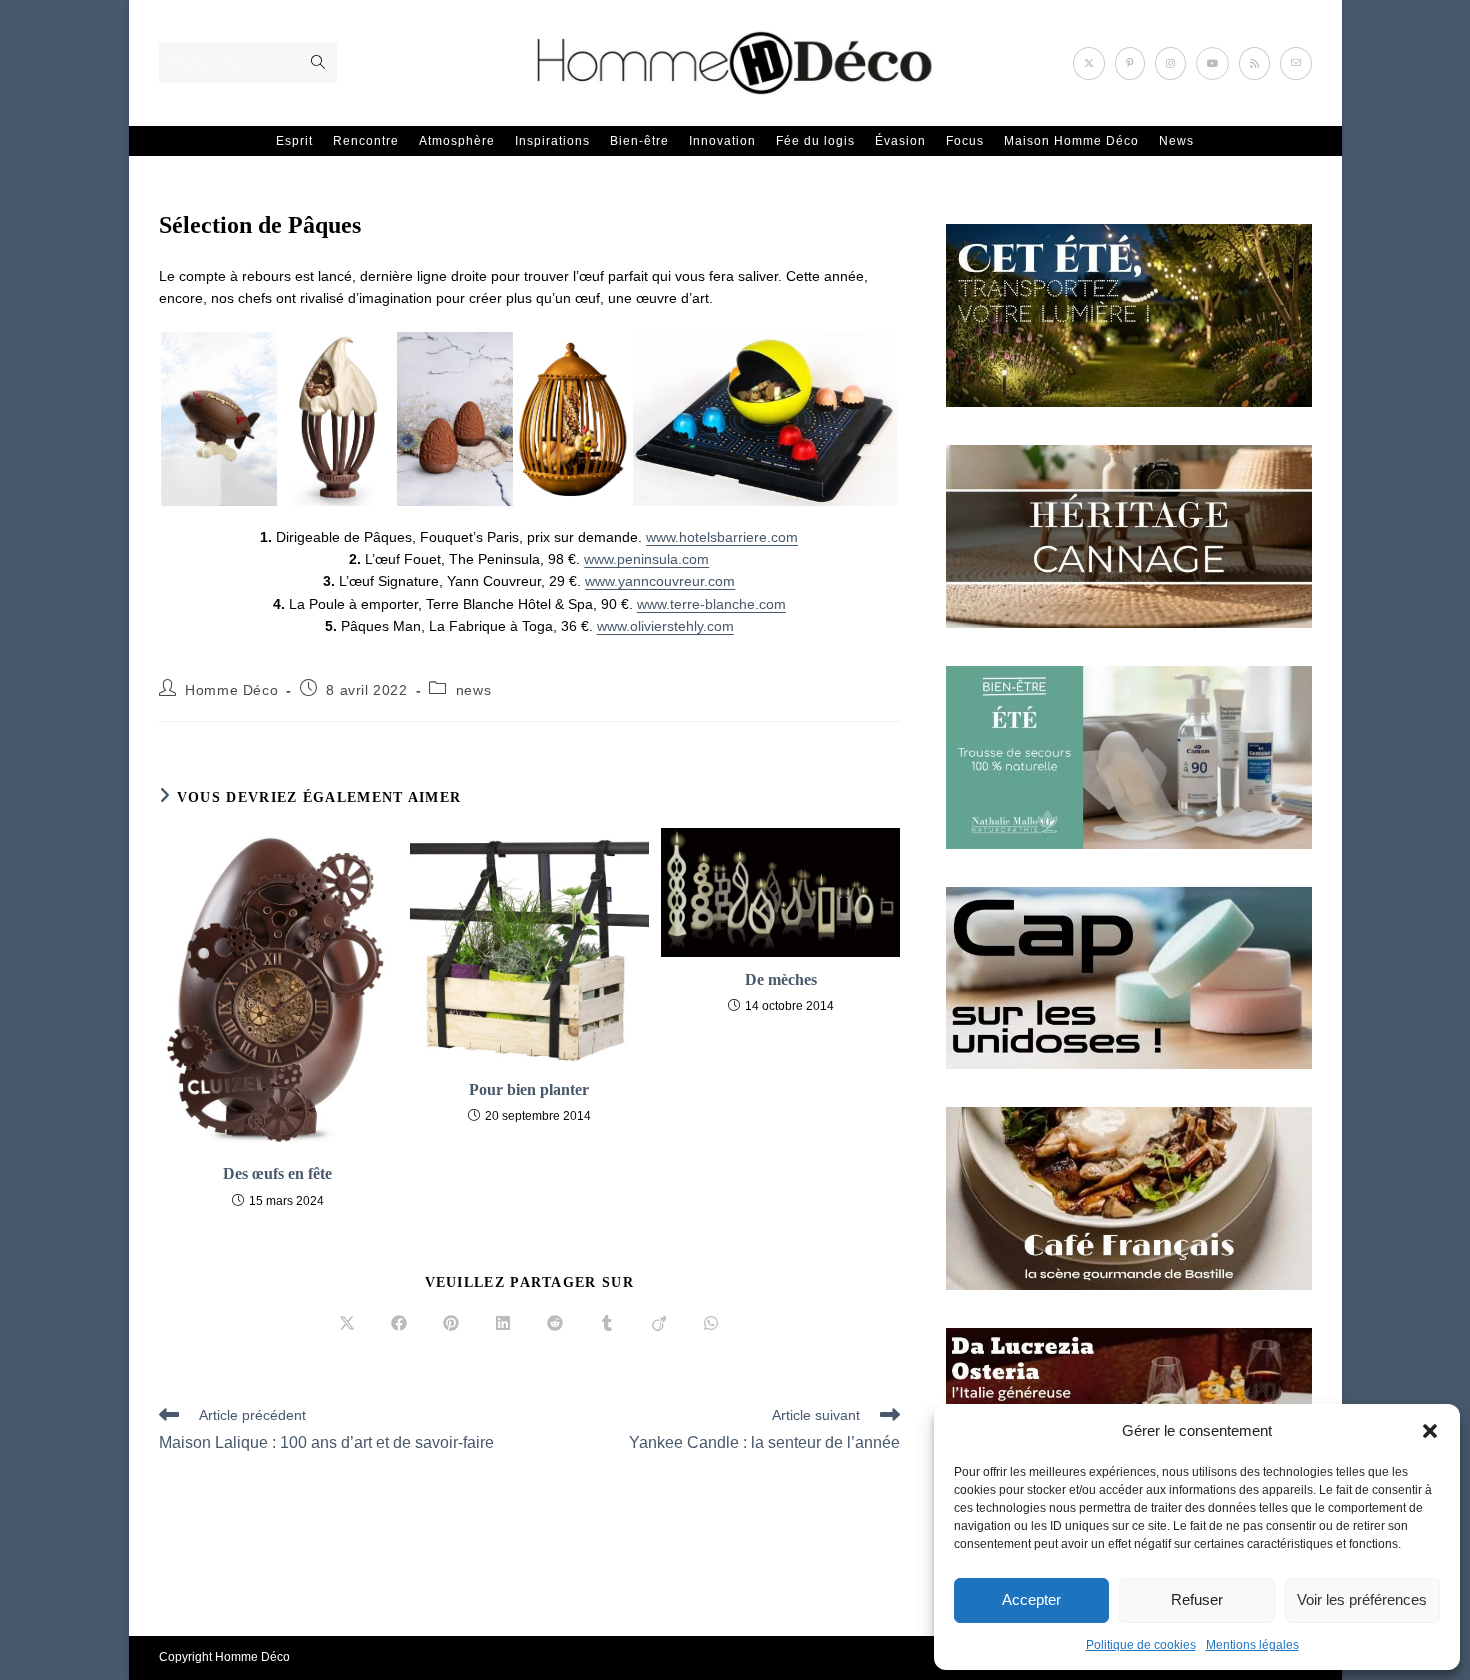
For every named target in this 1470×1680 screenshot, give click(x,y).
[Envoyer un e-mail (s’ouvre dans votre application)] (1296, 63)
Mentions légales (1252, 1645)
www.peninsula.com (646, 559)
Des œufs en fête (277, 1173)
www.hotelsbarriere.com (722, 537)
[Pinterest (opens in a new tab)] (1130, 63)
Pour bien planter (529, 1089)
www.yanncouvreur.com (660, 581)
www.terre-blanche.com (711, 604)
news (473, 690)
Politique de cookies (1141, 1645)
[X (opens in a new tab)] (1089, 63)
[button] (1430, 1431)
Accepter (1031, 1599)
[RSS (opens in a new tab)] (1254, 63)
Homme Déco (231, 690)
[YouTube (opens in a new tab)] (1212, 63)
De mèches (781, 979)
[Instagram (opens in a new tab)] (1170, 63)
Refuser (1197, 1599)
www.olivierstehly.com (665, 626)
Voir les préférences (1362, 1599)
